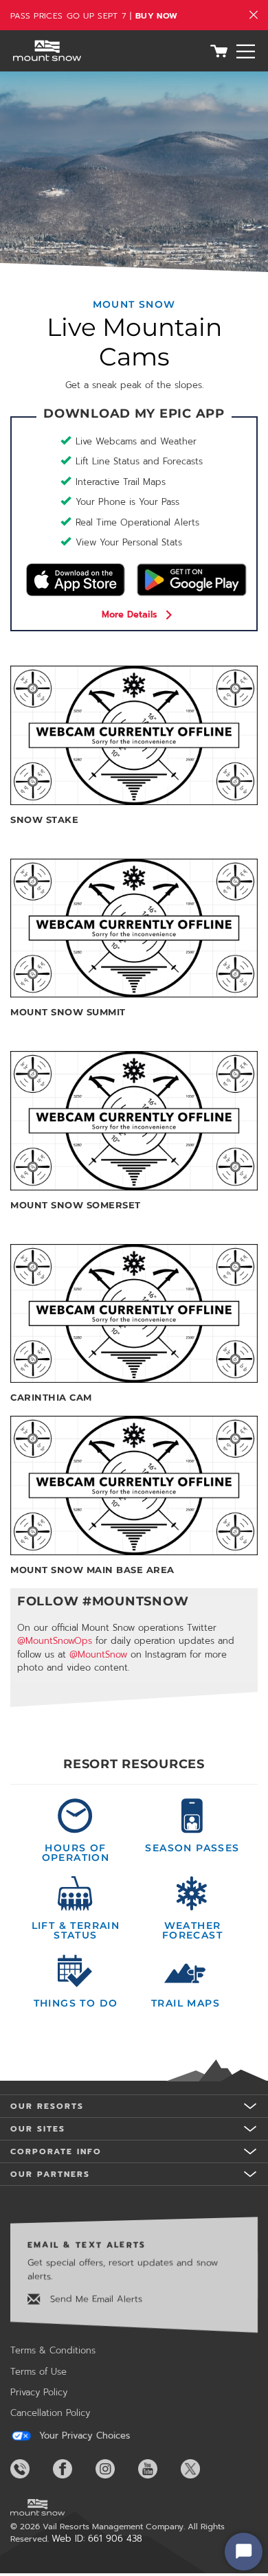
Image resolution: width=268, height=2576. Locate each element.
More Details (130, 614)
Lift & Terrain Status (76, 1930)
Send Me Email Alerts (94, 2299)
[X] (201, 2469)
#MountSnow (135, 1601)
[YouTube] (158, 2469)
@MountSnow (98, 1654)
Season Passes (192, 1847)
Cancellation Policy (50, 2413)
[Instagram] (115, 2469)
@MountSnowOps (55, 1641)
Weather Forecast (192, 1930)
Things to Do (76, 2002)
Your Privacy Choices (83, 2436)
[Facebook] (73, 2469)
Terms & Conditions (53, 2350)
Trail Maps (186, 2002)
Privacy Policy (39, 2392)
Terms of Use (38, 2372)
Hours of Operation (76, 1852)
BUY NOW (156, 16)
